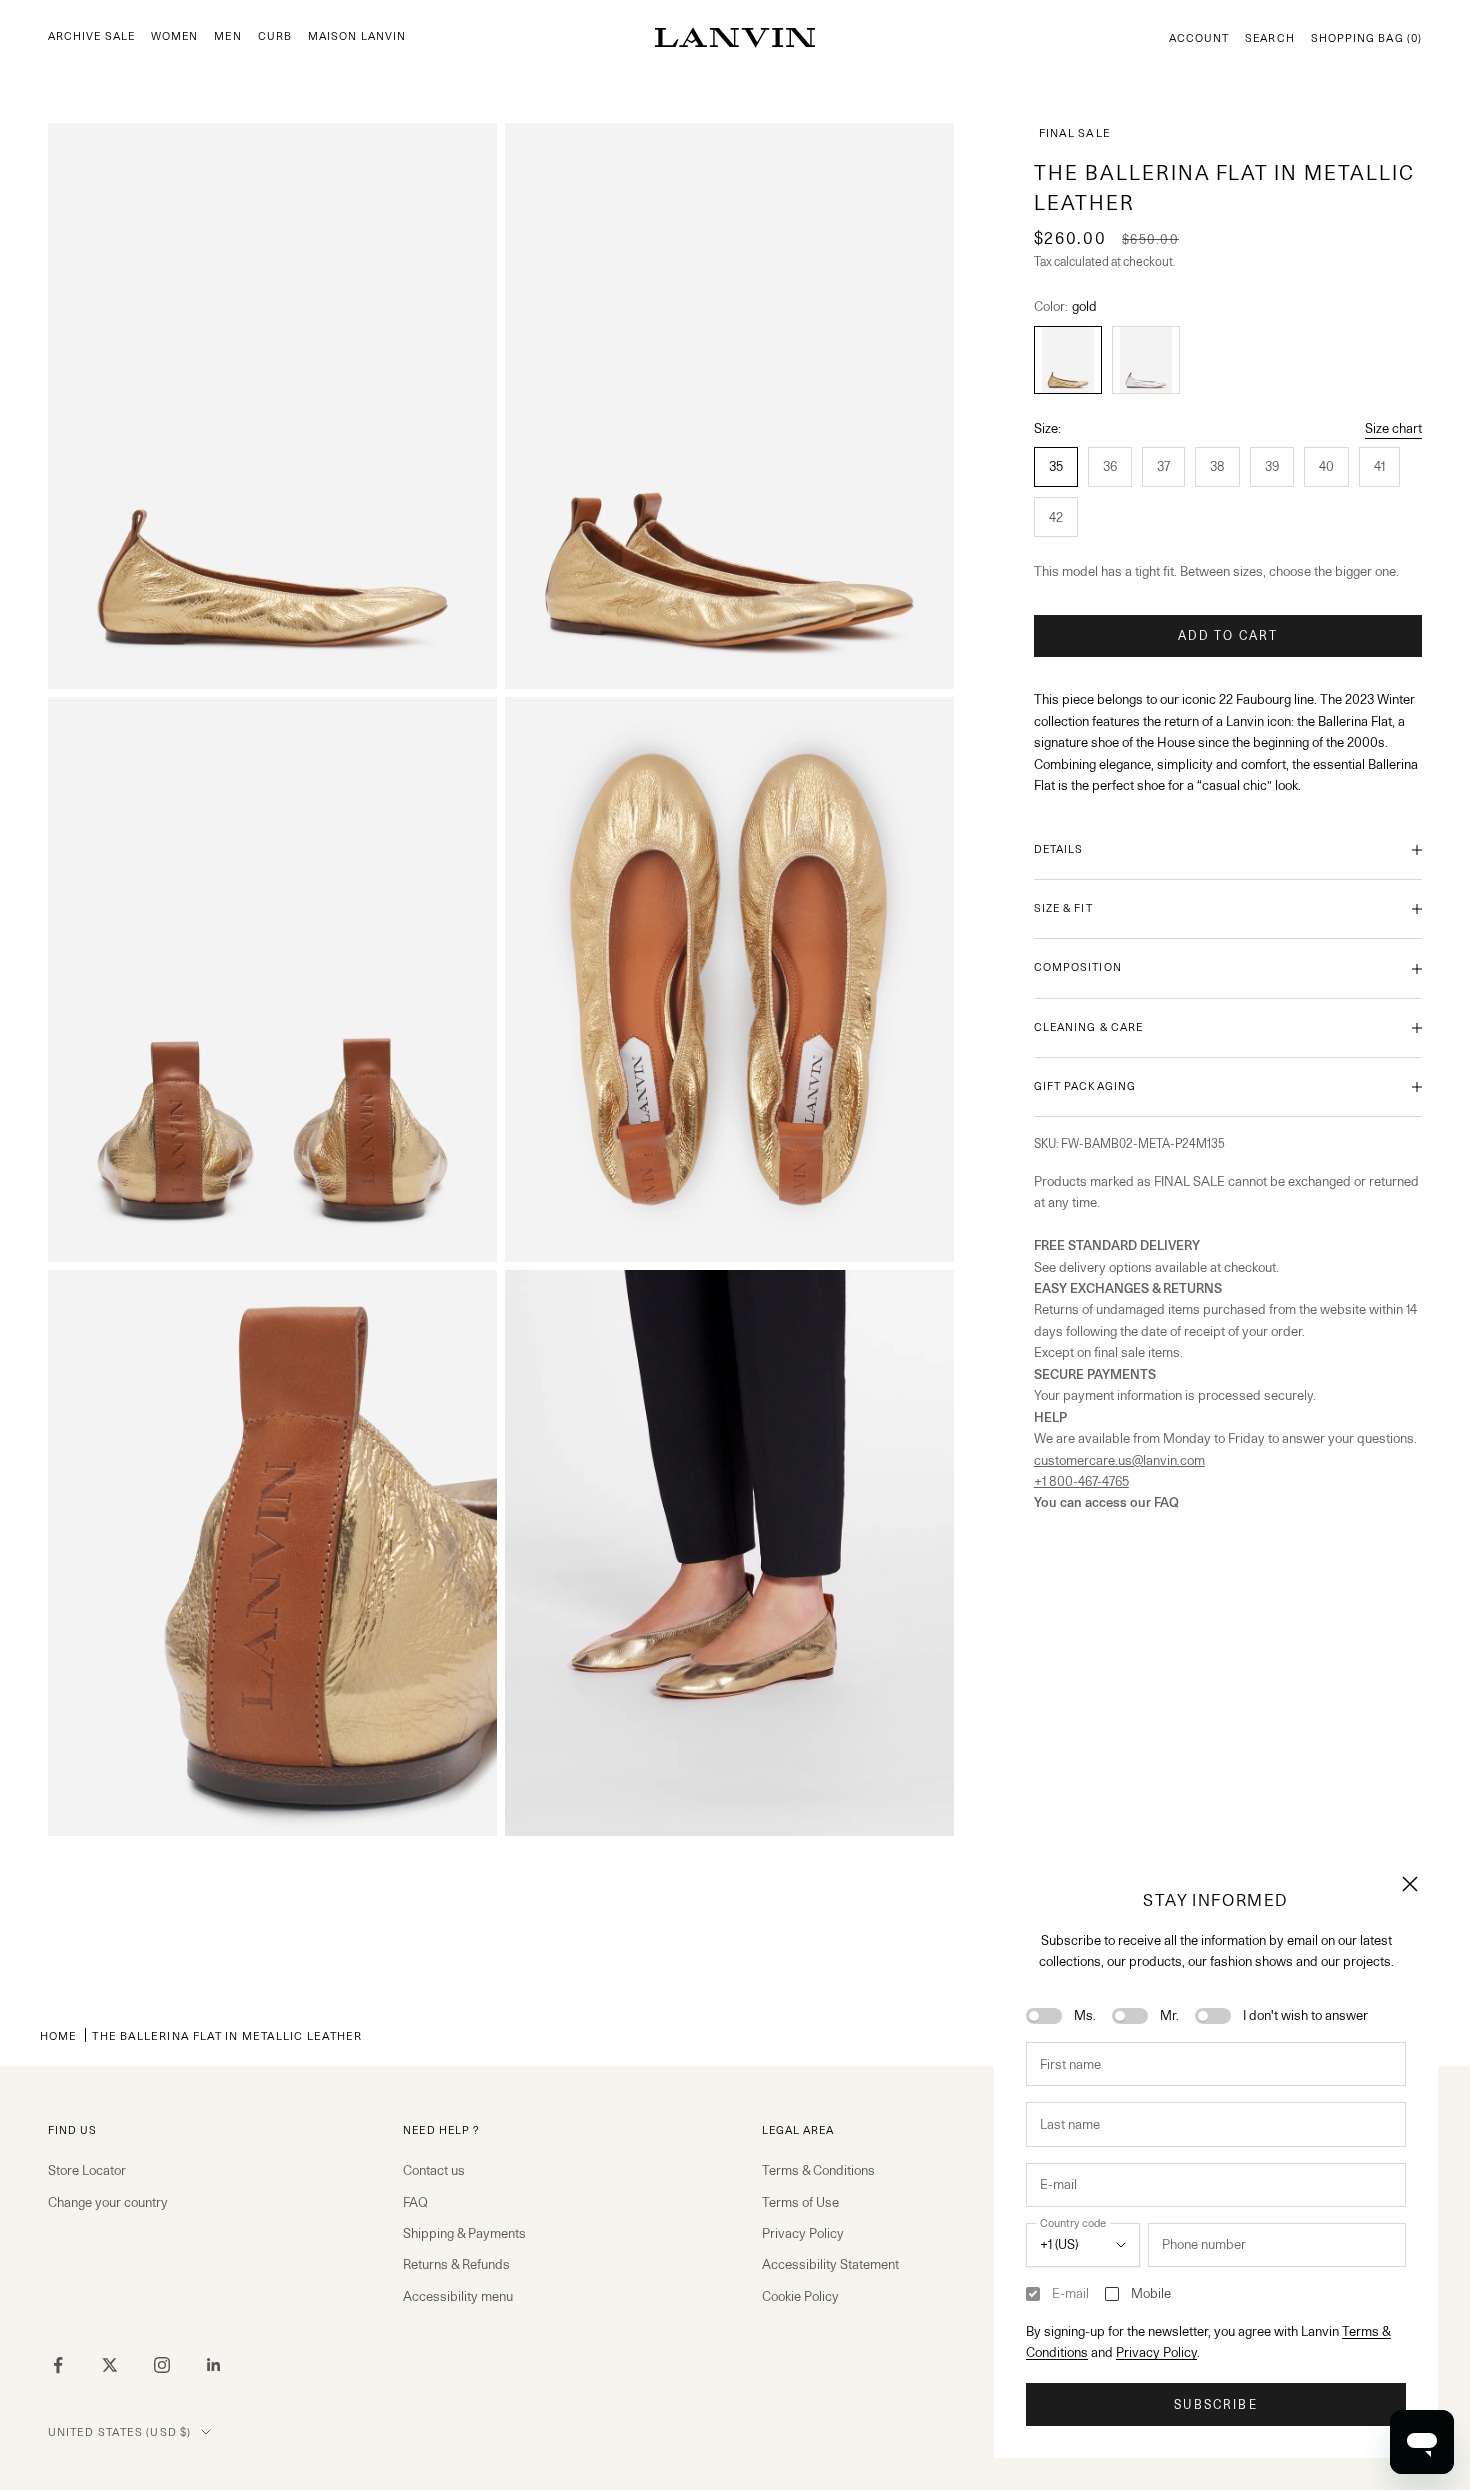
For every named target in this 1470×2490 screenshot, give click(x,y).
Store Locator (87, 2170)
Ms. (1085, 2015)
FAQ (415, 2202)
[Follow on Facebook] (58, 2365)
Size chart (1393, 428)
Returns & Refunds (456, 2264)
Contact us (434, 2170)
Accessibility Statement (830, 2264)
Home (58, 2035)
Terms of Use (800, 2202)
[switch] (1044, 2016)
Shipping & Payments (464, 2233)
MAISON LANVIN (357, 36)
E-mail (1070, 2293)
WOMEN (174, 36)
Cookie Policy (800, 2296)
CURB (275, 36)
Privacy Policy (1156, 2352)
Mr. (1169, 2015)
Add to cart (1228, 635)
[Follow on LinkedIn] (214, 2365)
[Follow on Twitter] (110, 2365)
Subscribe (1215, 2404)
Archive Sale (91, 36)
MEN (227, 36)
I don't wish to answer (1305, 2015)
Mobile (1151, 2293)
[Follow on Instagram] (162, 2365)
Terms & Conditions (818, 2170)
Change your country (108, 2202)
